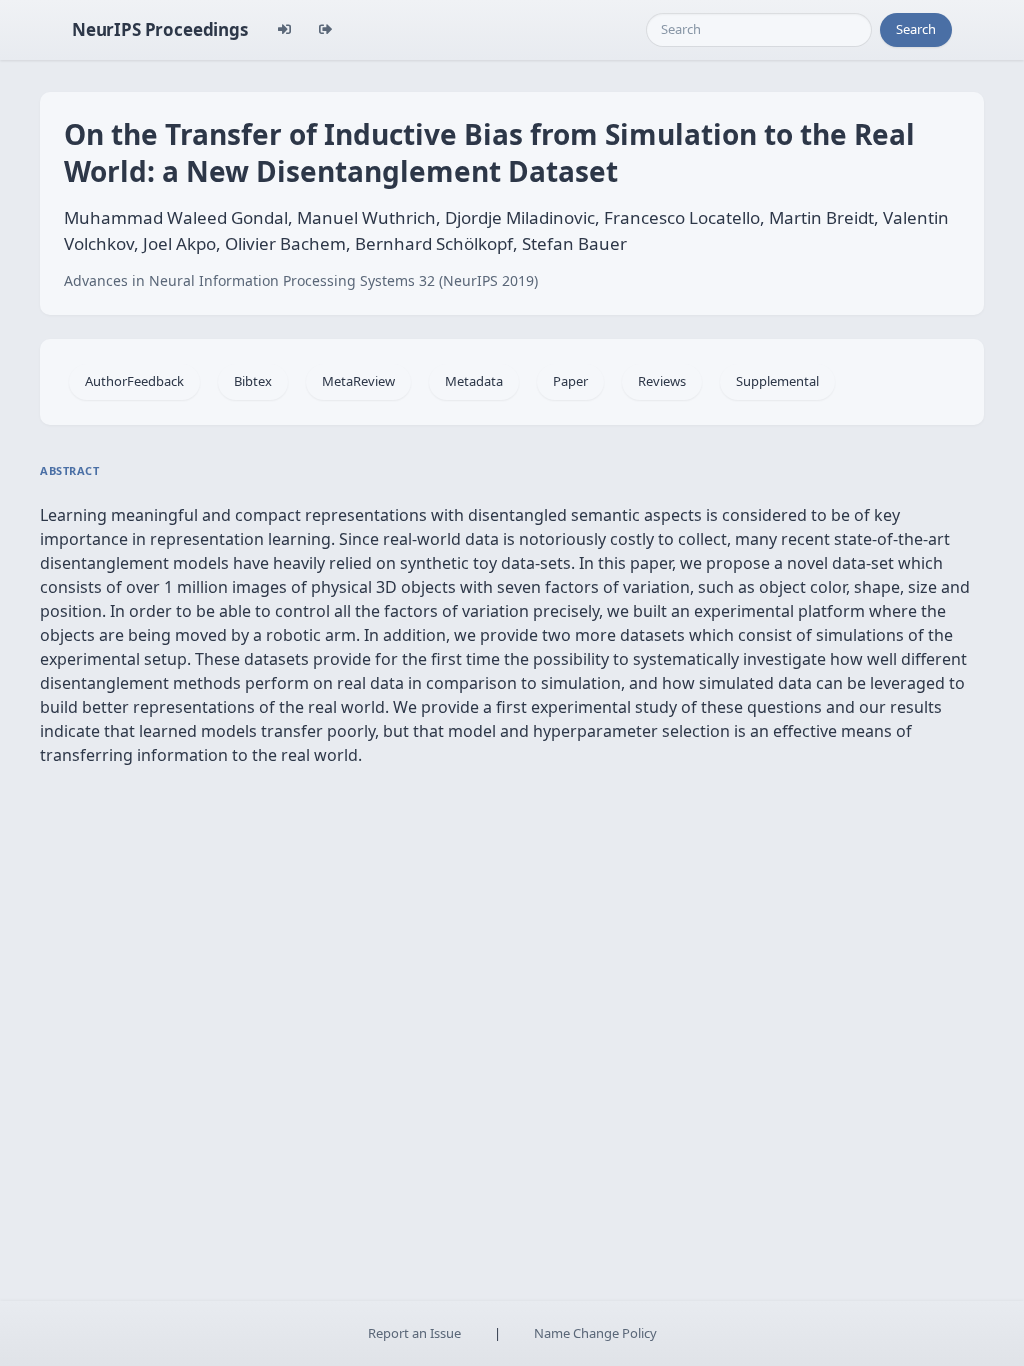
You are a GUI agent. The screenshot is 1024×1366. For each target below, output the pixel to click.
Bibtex (253, 381)
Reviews (662, 381)
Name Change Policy (595, 1333)
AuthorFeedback (134, 381)
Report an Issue (414, 1333)
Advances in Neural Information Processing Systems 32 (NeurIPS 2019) (301, 280)
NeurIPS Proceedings (160, 29)
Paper (570, 381)
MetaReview (358, 381)
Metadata (474, 381)
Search (916, 29)
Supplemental (777, 381)
